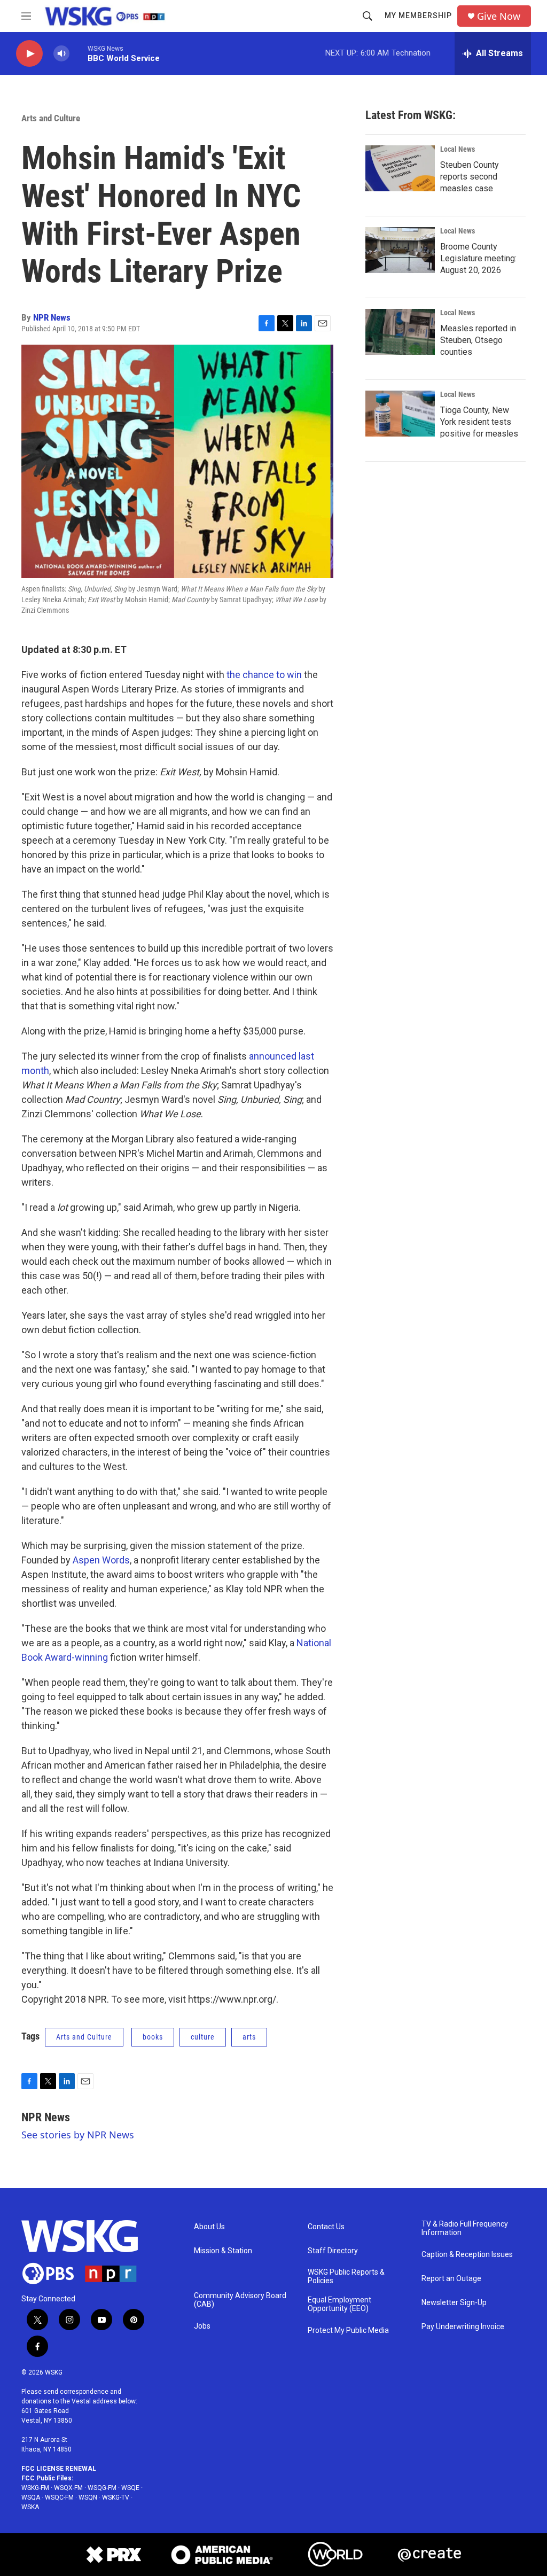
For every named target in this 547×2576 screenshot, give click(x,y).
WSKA (30, 2507)
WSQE (130, 2488)
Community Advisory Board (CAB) (240, 2300)
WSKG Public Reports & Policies (346, 2277)
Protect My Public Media (348, 2330)
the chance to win (264, 675)
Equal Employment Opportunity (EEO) (339, 2304)
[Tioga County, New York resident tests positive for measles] (400, 414)
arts (249, 2037)
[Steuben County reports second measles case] (400, 168)
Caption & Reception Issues (467, 2255)
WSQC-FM (59, 2497)
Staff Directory (333, 2251)
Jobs (202, 2326)
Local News (458, 149)
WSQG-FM (102, 2488)
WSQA (31, 2497)
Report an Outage (451, 2279)
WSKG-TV (116, 2497)
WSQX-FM (68, 2488)
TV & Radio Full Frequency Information (465, 2228)
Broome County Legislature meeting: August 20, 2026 (478, 258)
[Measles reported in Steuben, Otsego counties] (400, 332)
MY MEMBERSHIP (418, 15)
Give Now (499, 16)
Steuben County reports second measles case (470, 177)
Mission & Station (223, 2251)
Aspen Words (101, 1560)
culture (203, 2037)
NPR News (52, 317)
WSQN (88, 2497)
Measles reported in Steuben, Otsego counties (478, 340)
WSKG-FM (35, 2488)
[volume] (61, 54)
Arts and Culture (51, 118)
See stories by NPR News (78, 2135)
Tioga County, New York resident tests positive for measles (479, 422)
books (153, 2037)
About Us (209, 2227)
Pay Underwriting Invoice (463, 2327)
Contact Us (326, 2227)
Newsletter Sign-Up (454, 2303)
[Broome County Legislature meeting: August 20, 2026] (400, 250)
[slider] (79, 53)
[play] (29, 54)
